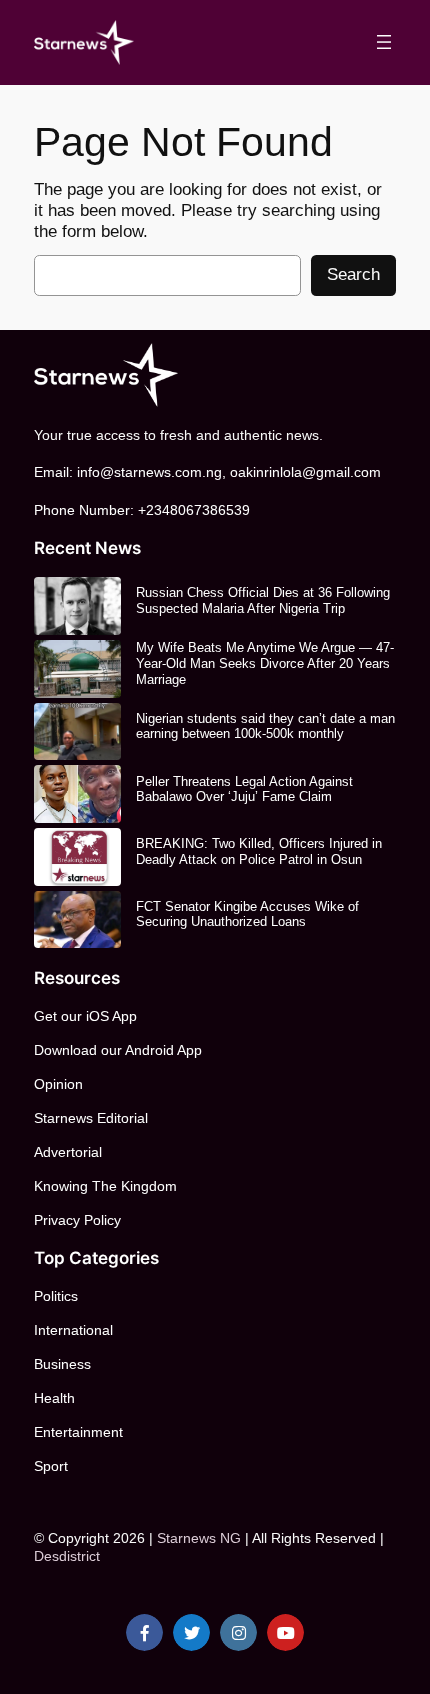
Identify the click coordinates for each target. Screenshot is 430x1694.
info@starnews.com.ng (149, 472)
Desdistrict (67, 1556)
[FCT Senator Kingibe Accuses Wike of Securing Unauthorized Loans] (77, 920)
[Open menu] (384, 42)
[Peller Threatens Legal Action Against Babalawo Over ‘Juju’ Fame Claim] (77, 794)
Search (353, 274)
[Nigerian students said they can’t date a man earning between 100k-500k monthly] (77, 732)
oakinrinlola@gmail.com (305, 472)
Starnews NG (199, 1538)
